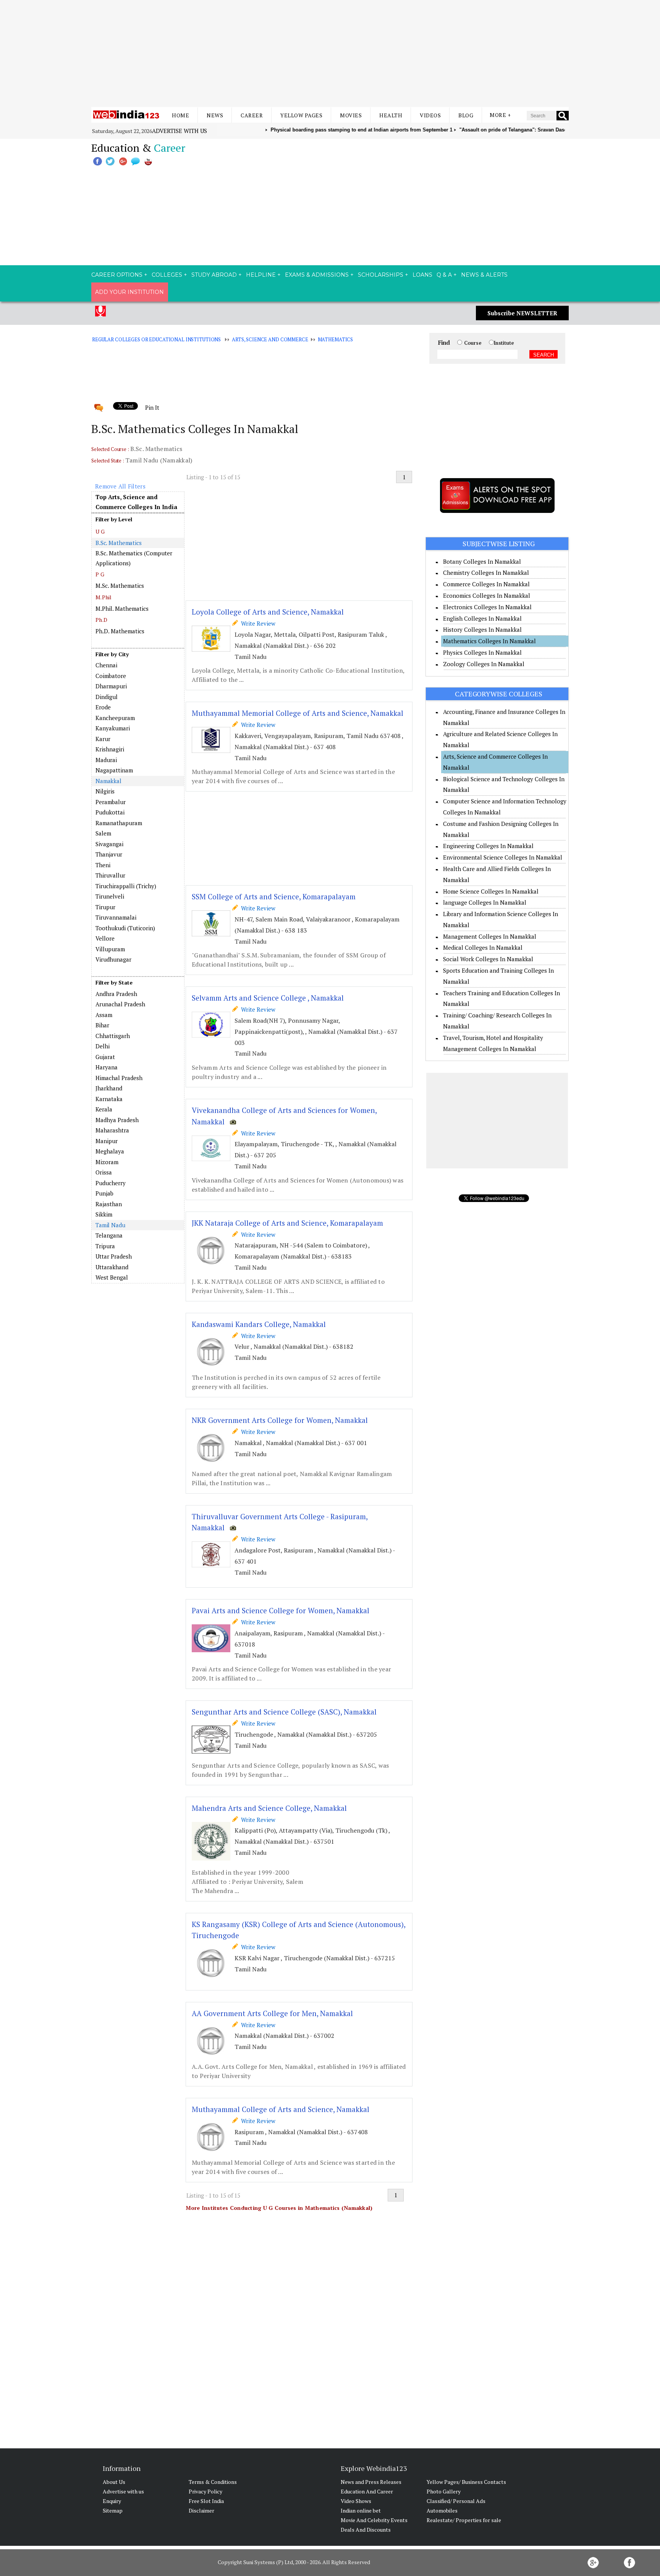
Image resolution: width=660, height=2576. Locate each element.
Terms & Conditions (213, 2482)
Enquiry (112, 2501)
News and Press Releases (371, 2482)
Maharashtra (112, 1130)
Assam (104, 1015)
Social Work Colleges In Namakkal (488, 959)
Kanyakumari (113, 728)
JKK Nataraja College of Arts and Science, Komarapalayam (287, 1223)
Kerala (104, 1109)
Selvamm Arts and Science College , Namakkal (268, 998)
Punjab (104, 1193)
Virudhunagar (113, 959)
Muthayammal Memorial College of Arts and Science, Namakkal (298, 713)
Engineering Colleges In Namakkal (488, 846)
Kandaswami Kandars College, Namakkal (259, 1324)
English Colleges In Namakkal (482, 618)
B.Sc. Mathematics (119, 543)
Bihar (102, 1025)
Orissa (104, 1172)
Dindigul (107, 697)
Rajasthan (109, 1204)
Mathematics (336, 339)
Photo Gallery (444, 2491)
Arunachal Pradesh (120, 1004)
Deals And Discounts (366, 2530)
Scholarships (381, 275)
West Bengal (112, 1277)
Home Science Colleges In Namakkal (491, 891)
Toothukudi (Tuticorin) (125, 928)
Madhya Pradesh (117, 1120)
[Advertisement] (330, 54)
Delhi (103, 1046)
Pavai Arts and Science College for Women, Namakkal (281, 1610)
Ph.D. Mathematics (120, 631)
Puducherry (111, 1183)
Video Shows (356, 2501)
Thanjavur (109, 854)
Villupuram (110, 949)
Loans (422, 275)
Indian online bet (361, 2510)
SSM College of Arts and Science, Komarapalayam (274, 896)
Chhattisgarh (113, 1036)
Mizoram (107, 1162)
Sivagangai (109, 844)
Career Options (117, 275)
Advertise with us (180, 131)
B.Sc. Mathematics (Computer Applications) (134, 558)
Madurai (106, 760)
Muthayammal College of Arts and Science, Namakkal (281, 2109)
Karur (103, 739)
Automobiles (442, 2510)
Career (252, 115)
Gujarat (105, 1057)
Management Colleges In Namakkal (490, 936)
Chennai (106, 665)
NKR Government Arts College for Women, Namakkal (280, 1420)
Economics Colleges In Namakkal (487, 595)
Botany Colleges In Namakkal (482, 561)
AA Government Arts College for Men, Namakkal (272, 2013)
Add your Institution (129, 292)
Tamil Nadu (110, 1225)
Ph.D (101, 620)
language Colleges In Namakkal (485, 902)
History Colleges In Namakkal (482, 629)
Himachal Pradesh (119, 1078)
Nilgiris (105, 791)
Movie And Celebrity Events (374, 2520)
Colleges (167, 275)
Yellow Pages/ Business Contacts (466, 2482)
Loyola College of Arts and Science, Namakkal (268, 612)
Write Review (257, 623)
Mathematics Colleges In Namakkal (489, 641)
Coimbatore (111, 676)
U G (100, 531)
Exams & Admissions (317, 275)
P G (100, 574)
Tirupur (105, 907)
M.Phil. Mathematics (122, 608)
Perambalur (111, 802)
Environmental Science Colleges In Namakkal (503, 857)
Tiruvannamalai (116, 917)
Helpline (261, 275)
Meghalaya (110, 1151)
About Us (114, 2482)
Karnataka (109, 1099)
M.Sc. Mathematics (120, 586)
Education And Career (367, 2491)
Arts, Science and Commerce (270, 339)
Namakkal (108, 781)
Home (180, 115)
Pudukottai (110, 812)
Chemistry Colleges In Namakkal (486, 573)
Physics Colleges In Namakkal (482, 652)
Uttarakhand (112, 1267)
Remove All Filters (120, 486)
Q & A (444, 275)
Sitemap (113, 2510)
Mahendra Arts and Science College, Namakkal (269, 1808)
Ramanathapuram (119, 823)
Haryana (107, 1067)
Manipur (107, 1141)
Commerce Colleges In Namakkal (486, 584)
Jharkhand (109, 1088)
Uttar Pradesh (114, 1256)
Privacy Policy (205, 2491)
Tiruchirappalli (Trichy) (126, 886)
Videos (430, 115)
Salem (103, 833)
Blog (466, 115)
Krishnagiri (110, 749)
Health (391, 115)
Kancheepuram (115, 718)
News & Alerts (484, 275)
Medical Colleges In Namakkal (483, 947)
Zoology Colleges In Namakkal (484, 664)
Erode (103, 707)
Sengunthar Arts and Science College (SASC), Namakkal (284, 1712)
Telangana (109, 1235)
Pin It (152, 407)
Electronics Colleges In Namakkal (487, 607)
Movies (351, 115)
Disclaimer (201, 2510)
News (215, 115)
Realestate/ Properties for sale (464, 2520)
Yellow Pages (301, 115)
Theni (103, 865)
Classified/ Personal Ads (456, 2501)
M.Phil (104, 597)
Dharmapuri (111, 686)
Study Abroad (214, 275)
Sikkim (104, 1214)
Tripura (105, 1246)
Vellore (105, 938)
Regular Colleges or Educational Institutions (156, 339)
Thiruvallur (110, 875)
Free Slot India (206, 2501)
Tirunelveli (110, 896)
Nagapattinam (114, 770)
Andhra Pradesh (116, 994)
